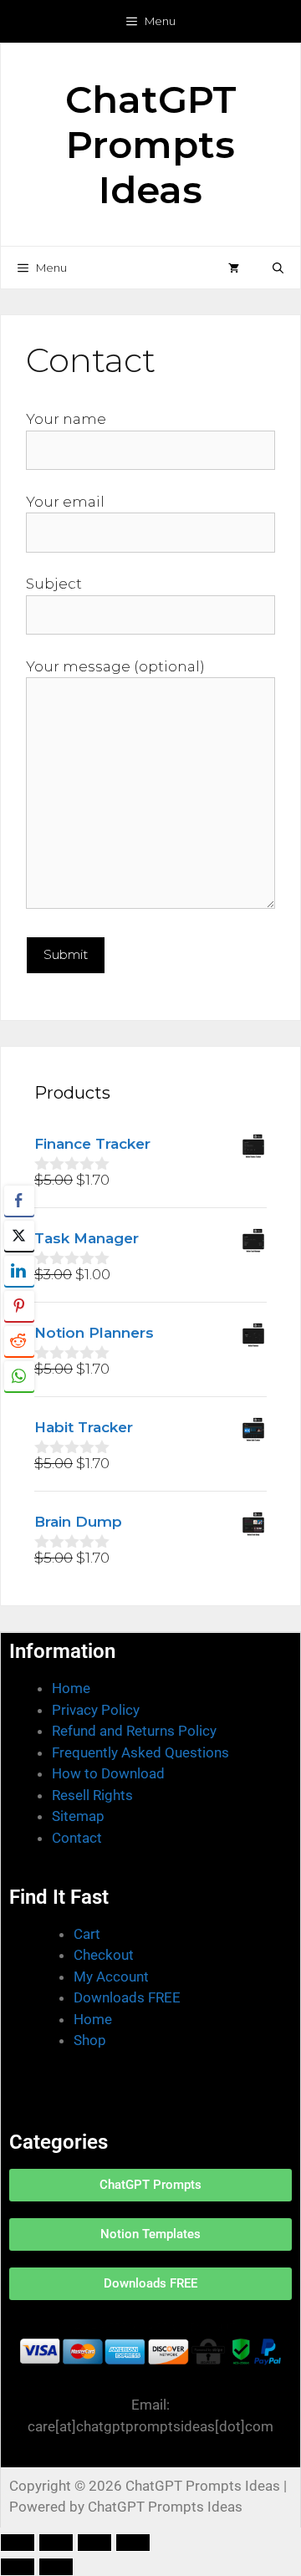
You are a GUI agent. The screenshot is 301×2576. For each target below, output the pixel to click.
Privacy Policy (96, 1710)
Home (71, 1688)
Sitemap (78, 1816)
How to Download (108, 1773)
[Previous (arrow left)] (18, 2567)
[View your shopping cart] (234, 268)
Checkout (104, 1955)
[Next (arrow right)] (56, 2567)
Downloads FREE (127, 1997)
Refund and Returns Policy (134, 1731)
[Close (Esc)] (133, 2543)
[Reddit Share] (19, 1341)
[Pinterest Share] (19, 1306)
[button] (278, 268)
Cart (87, 1934)
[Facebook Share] (19, 1201)
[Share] (94, 2543)
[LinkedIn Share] (19, 1271)
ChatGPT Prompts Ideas (151, 144)
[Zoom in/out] (18, 2543)
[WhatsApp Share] (19, 1376)
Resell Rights (92, 1795)
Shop (90, 2040)
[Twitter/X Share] (19, 1236)
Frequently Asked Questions (140, 1752)
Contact (77, 1838)
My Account (111, 1977)
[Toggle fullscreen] (56, 2543)
